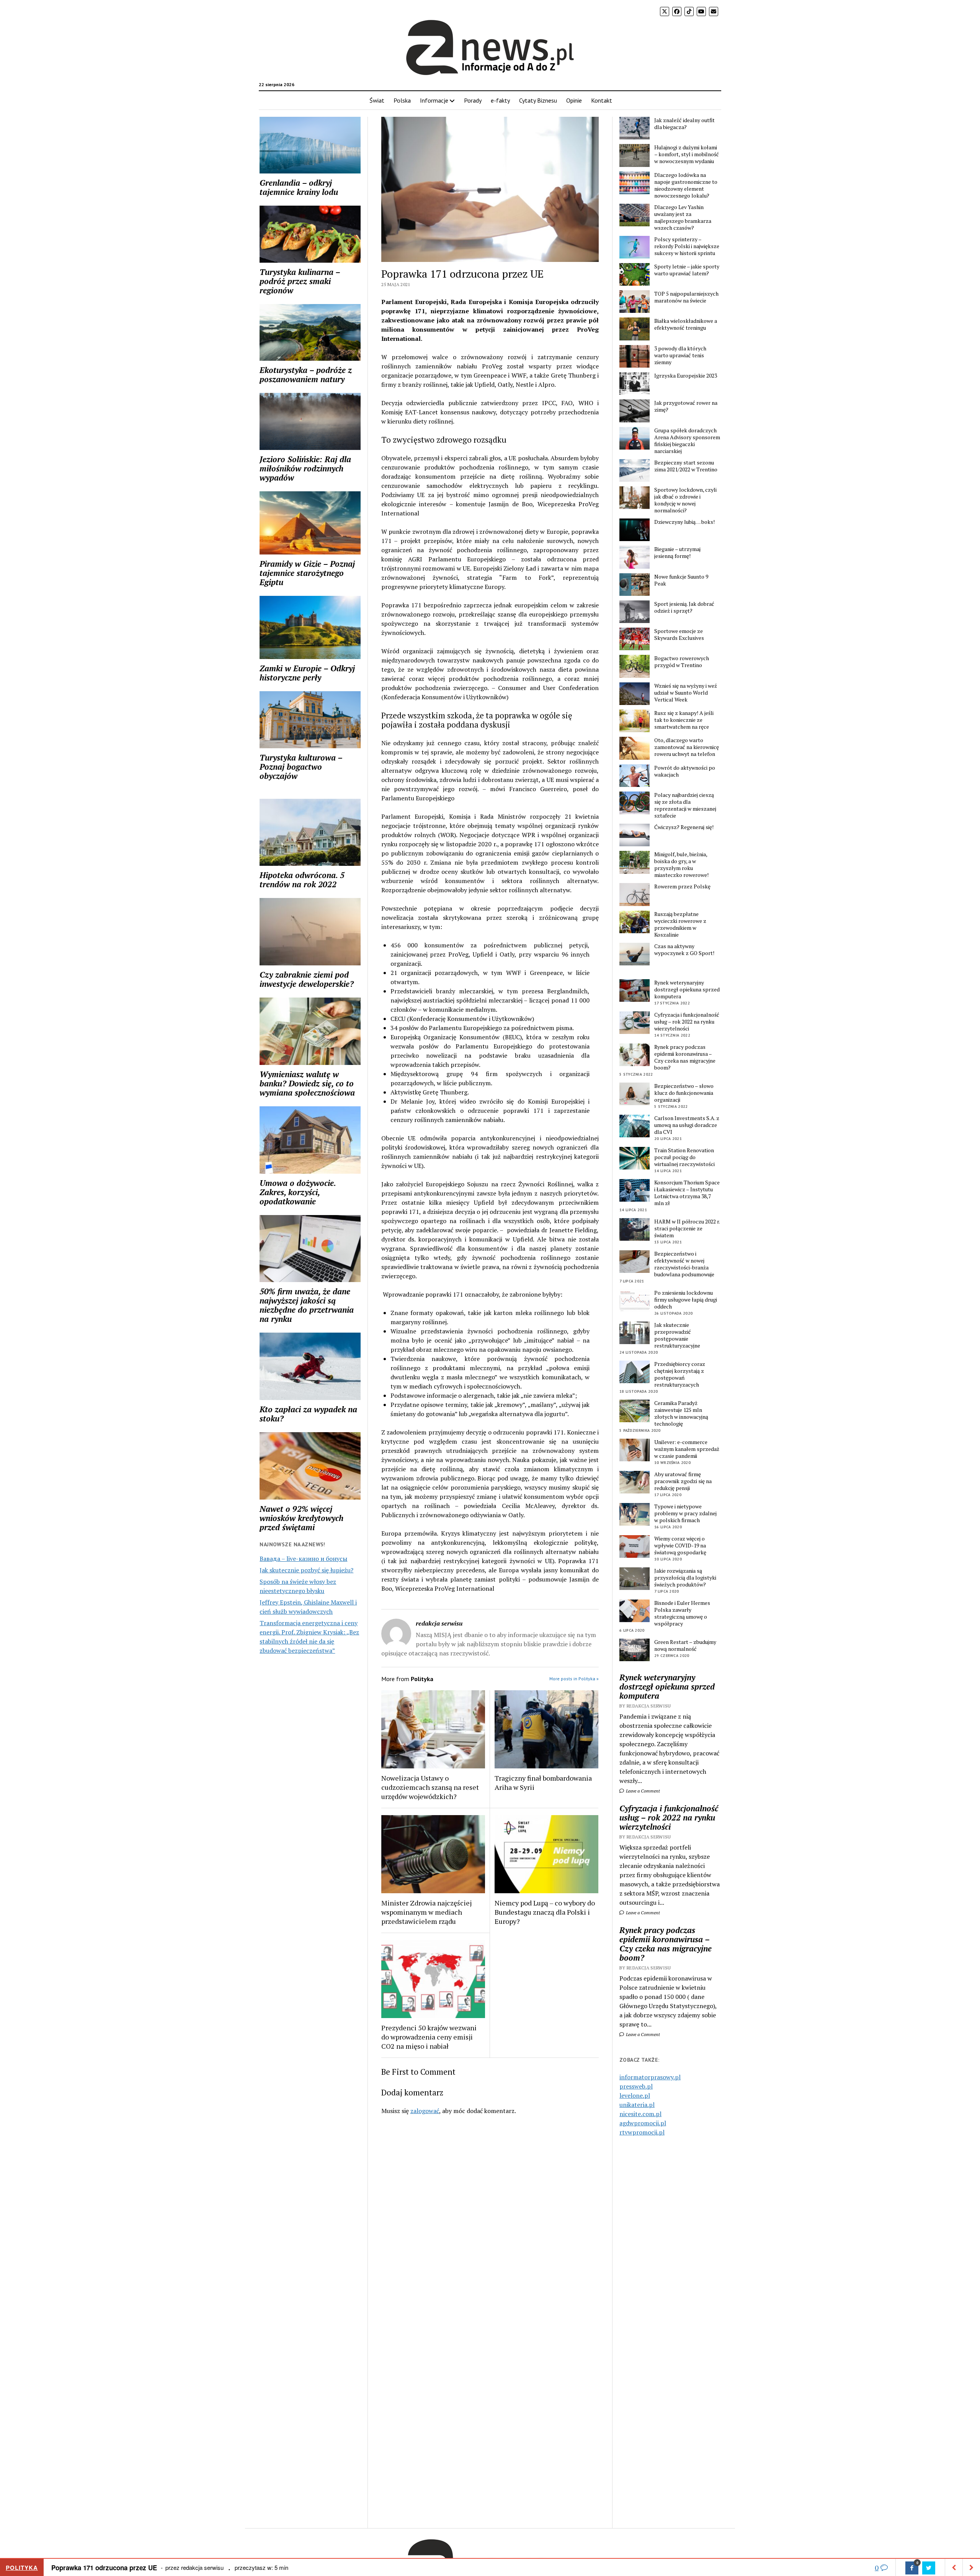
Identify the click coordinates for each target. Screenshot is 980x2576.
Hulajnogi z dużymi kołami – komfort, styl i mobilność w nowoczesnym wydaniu (687, 154)
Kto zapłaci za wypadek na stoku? (308, 1414)
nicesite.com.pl (640, 2114)
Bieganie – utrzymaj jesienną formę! (677, 553)
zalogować (425, 2111)
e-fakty (500, 100)
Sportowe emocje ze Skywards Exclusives (679, 635)
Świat (377, 100)
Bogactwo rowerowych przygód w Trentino (682, 662)
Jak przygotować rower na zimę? (686, 406)
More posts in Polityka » (574, 1679)
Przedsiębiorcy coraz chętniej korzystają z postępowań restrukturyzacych (680, 1374)
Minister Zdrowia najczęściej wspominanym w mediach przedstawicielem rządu (426, 1912)
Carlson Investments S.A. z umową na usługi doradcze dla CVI (687, 1125)
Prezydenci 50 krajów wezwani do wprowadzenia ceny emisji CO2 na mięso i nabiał (429, 2037)
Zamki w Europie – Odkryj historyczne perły (307, 673)
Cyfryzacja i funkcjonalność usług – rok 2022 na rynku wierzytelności (687, 1022)
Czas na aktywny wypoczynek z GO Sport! (684, 950)
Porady (473, 100)
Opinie (574, 100)
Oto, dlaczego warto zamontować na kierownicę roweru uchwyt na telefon (687, 747)
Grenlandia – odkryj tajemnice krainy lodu (299, 187)
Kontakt (602, 100)
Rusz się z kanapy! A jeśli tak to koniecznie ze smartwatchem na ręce (684, 720)
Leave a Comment (642, 1791)
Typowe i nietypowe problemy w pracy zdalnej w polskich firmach (685, 1513)
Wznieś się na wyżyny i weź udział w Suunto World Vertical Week (686, 693)
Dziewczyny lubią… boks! (684, 522)
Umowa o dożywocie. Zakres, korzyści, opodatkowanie (298, 1192)
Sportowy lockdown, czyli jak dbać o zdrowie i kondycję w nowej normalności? (685, 500)
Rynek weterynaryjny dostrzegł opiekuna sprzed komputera (687, 990)
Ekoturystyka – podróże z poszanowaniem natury (306, 375)
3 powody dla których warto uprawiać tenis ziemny (680, 355)
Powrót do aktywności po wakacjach (685, 771)
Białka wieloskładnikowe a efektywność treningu (686, 324)
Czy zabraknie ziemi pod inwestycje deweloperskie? (307, 979)
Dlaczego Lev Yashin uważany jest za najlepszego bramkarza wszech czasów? (683, 218)
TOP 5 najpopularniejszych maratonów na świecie (686, 297)
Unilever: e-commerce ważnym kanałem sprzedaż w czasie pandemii (687, 1449)
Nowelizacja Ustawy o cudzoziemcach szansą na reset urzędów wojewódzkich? (430, 1787)
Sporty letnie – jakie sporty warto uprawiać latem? (687, 270)
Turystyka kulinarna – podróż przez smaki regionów (300, 281)
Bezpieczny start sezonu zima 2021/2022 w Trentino (686, 466)
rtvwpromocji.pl (642, 2132)
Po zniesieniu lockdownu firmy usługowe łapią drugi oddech (686, 1300)
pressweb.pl (636, 2086)
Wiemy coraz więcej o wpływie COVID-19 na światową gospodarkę (680, 1546)
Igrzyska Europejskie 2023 (686, 376)
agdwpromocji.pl (643, 2123)
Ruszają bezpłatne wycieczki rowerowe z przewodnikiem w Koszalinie (680, 924)
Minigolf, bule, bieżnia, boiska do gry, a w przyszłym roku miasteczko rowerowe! (681, 865)
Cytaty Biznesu (538, 100)
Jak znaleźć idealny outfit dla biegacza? (684, 124)
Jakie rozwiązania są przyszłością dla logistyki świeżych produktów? (685, 1578)
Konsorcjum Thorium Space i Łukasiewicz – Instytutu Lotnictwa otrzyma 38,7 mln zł (687, 1193)
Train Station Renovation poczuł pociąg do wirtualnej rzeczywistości (684, 1157)
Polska (402, 100)
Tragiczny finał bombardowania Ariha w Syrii (543, 1783)
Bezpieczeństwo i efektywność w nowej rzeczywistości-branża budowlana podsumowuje (684, 1264)
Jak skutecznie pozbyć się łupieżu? (306, 1570)
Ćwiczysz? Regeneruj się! (684, 827)
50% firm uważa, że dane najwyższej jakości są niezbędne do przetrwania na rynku (307, 1305)
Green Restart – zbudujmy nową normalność (685, 1645)
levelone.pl (635, 2095)
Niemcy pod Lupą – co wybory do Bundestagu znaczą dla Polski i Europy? (545, 1912)
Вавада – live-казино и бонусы (303, 1559)
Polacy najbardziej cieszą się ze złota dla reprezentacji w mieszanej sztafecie (685, 805)
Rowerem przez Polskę (682, 886)
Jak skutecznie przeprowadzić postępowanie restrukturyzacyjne (677, 1335)
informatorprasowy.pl (650, 2077)
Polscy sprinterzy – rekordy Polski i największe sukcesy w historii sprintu (687, 246)
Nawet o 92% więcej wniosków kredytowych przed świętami (301, 1518)
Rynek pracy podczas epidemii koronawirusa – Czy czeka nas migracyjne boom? (685, 1057)
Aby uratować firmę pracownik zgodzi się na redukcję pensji (683, 1481)
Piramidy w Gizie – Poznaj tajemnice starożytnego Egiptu (307, 573)
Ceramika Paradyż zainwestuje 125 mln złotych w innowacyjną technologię (681, 1413)
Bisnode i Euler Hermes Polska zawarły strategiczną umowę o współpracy (682, 1613)
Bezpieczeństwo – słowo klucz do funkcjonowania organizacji (684, 1093)
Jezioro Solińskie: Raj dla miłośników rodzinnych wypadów (305, 468)
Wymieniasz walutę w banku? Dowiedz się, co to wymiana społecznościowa (307, 1083)
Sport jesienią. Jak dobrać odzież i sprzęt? (684, 607)
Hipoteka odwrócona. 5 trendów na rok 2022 (302, 880)
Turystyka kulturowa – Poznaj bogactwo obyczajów (301, 767)
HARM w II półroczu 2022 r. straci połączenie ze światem (687, 1228)
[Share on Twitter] (929, 2568)
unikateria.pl (637, 2105)
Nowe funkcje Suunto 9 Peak (681, 580)
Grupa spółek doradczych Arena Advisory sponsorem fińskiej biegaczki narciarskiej (687, 441)
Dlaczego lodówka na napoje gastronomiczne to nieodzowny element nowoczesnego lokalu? (686, 185)
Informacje (434, 100)
